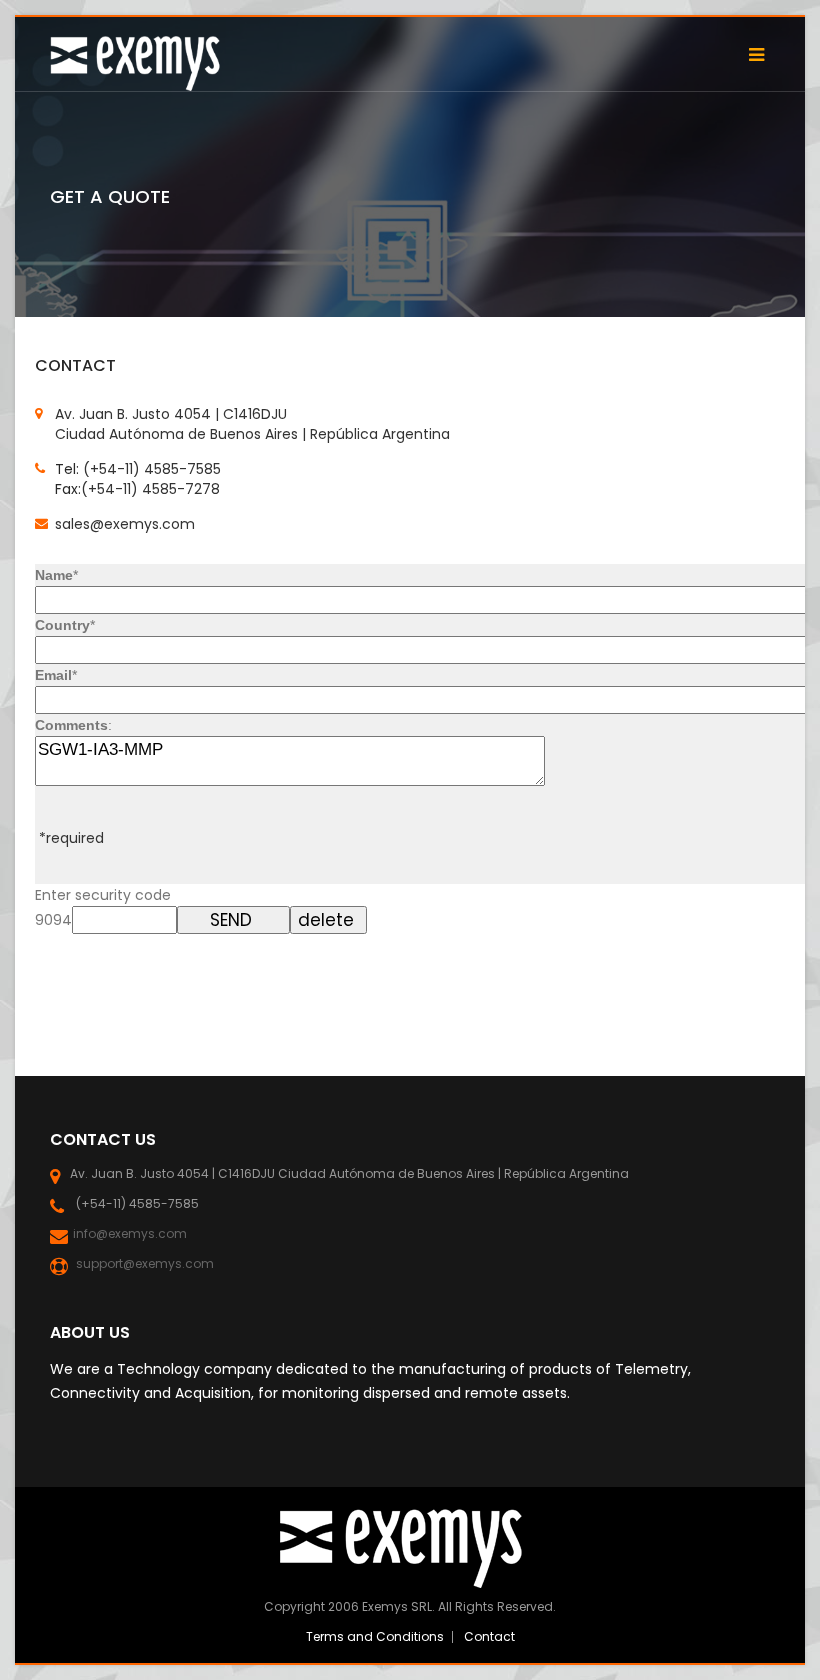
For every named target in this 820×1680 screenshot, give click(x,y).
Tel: (69, 469)
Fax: (68, 489)
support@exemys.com (142, 1263)
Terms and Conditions (375, 1636)
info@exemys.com (128, 1233)
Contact (489, 1636)
